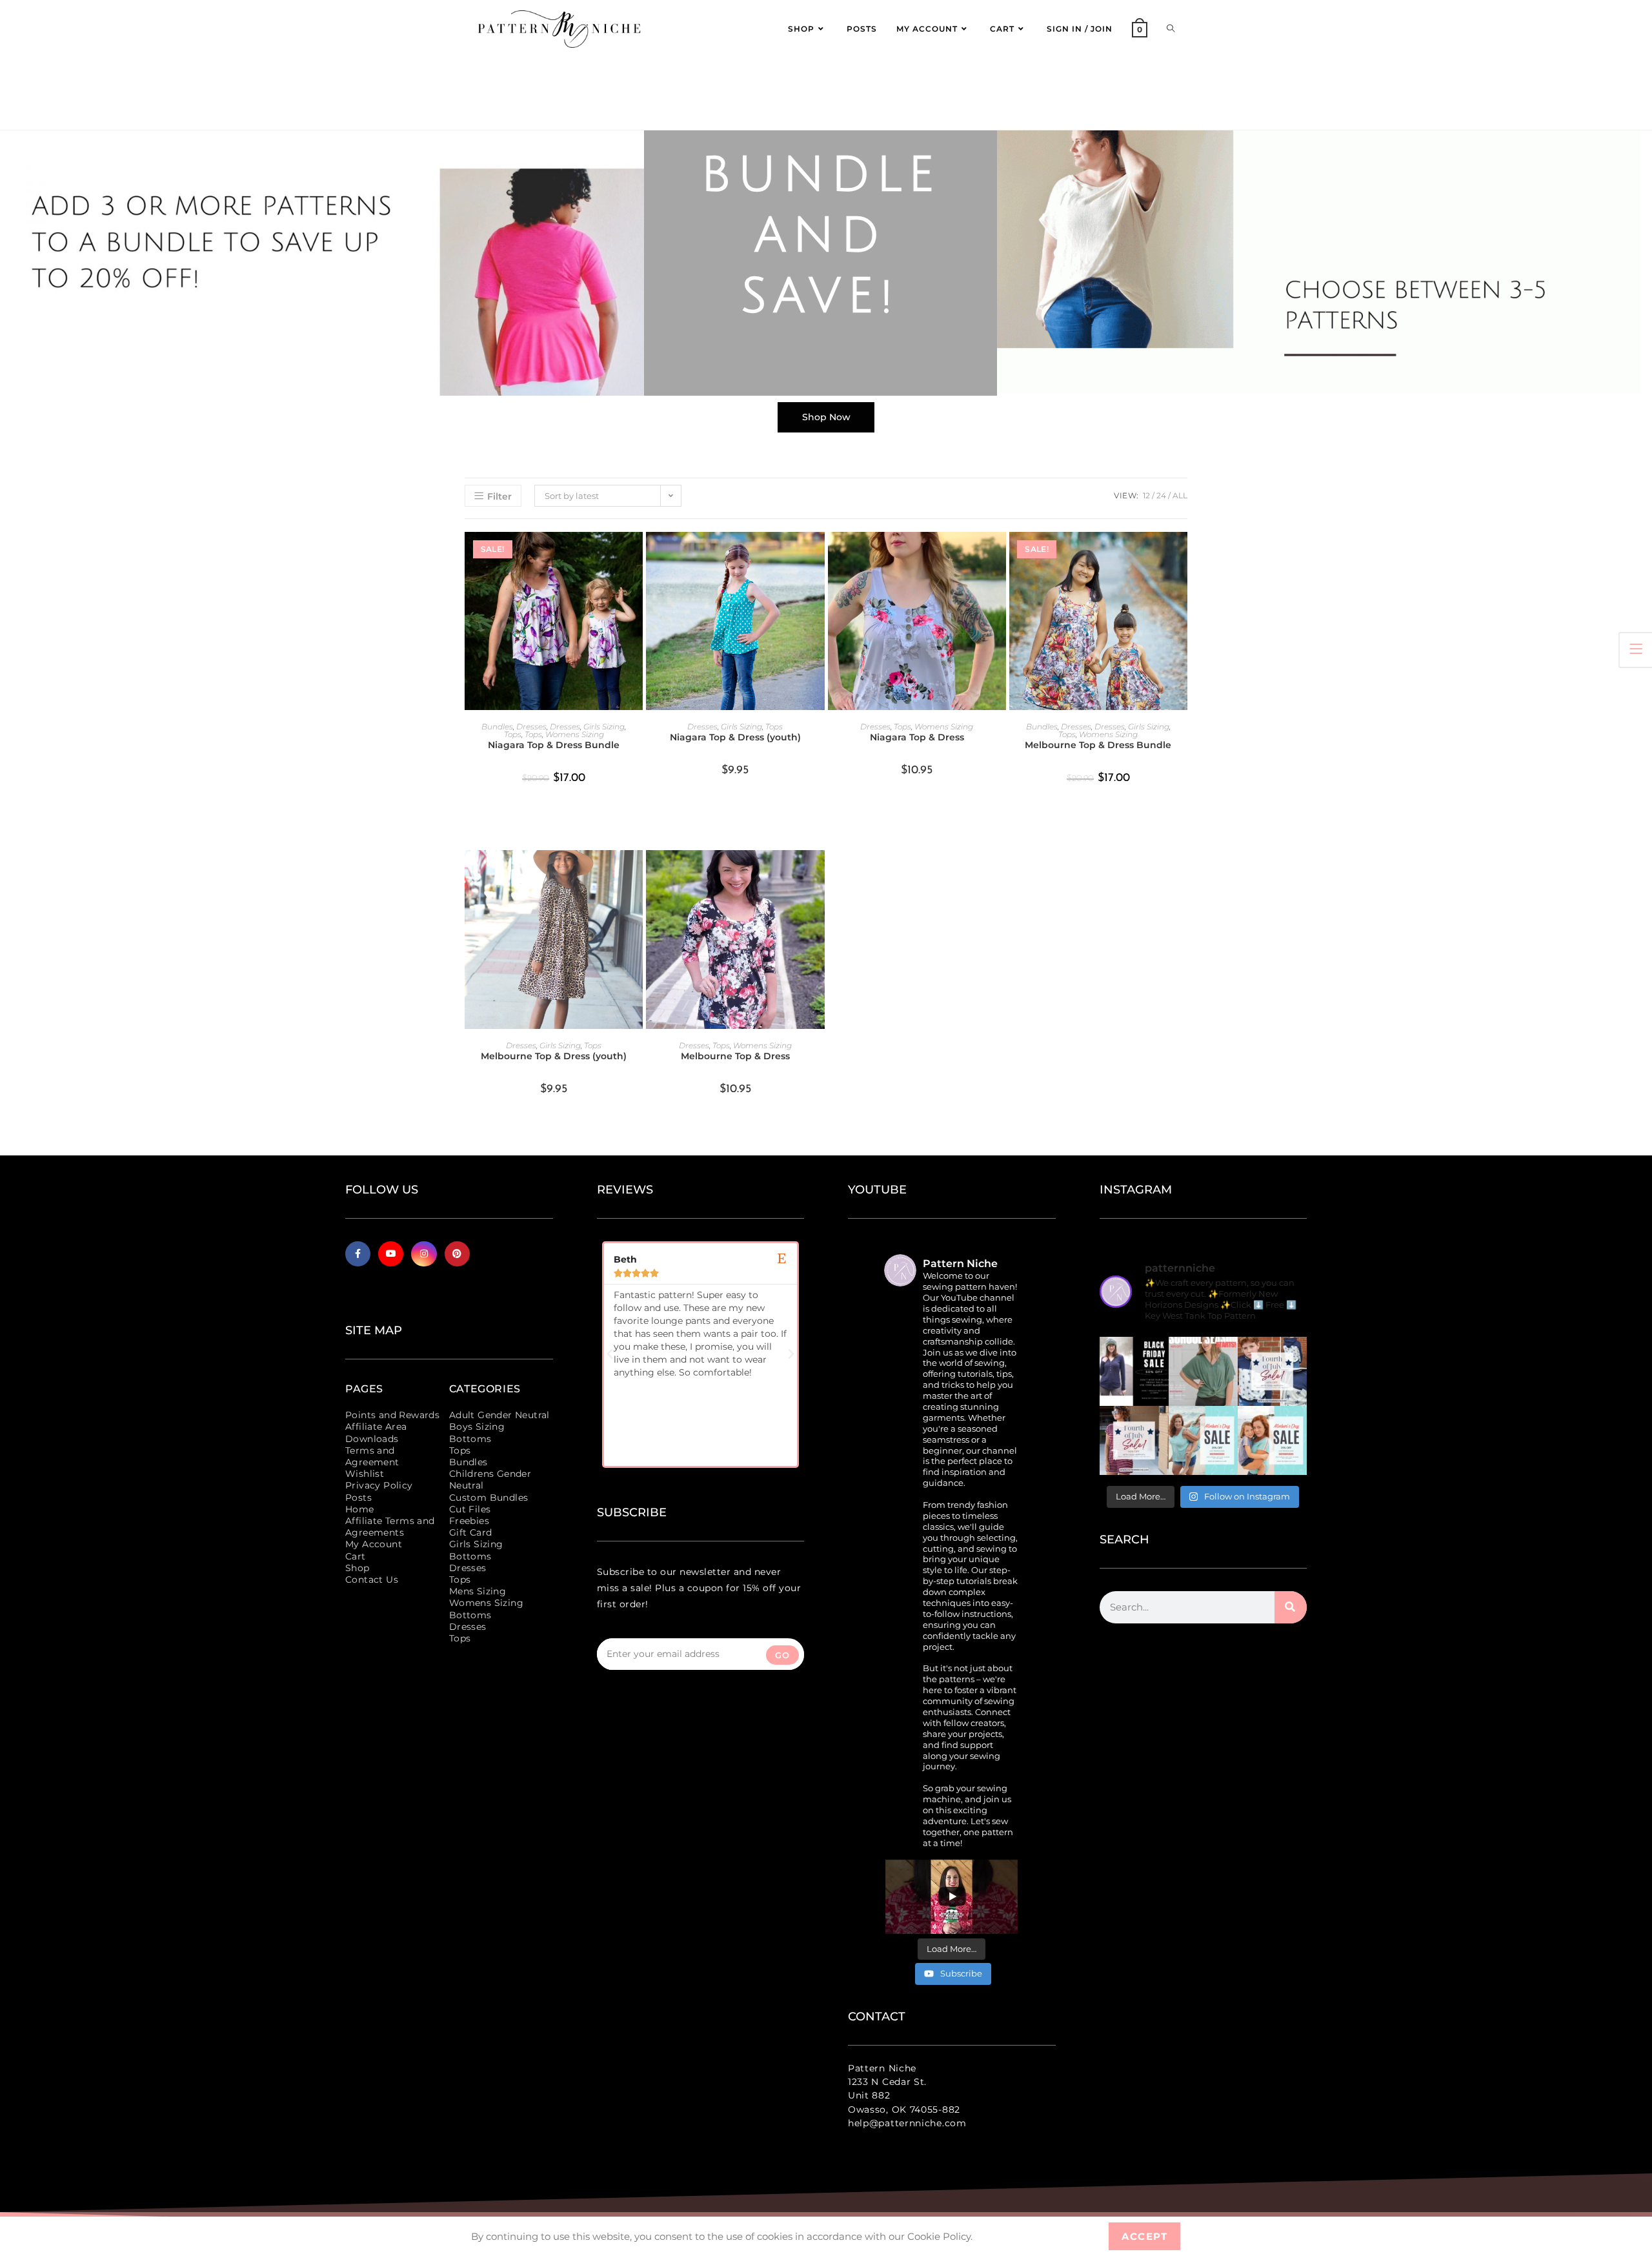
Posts (358, 1498)
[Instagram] (424, 1254)
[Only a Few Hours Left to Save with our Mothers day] (1203, 1440)
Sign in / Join (1080, 29)
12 (1146, 495)
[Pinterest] (457, 1254)
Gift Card (471, 1532)
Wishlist (365, 1474)
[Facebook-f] (358, 1254)
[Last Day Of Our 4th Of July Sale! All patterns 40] (1272, 1371)
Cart (356, 1556)
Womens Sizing (575, 734)
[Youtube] (391, 1254)
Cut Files (470, 1509)
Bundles (497, 727)
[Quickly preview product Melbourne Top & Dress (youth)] (636, 873)
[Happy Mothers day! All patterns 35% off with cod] (1272, 1440)
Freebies (469, 1521)
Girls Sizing (604, 727)
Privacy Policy (379, 1485)
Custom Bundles (489, 1498)
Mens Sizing (478, 1591)
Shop (358, 1568)
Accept (1144, 2236)
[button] (610, 1354)
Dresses (531, 727)
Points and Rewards (392, 1415)
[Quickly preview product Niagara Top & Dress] (1000, 554)
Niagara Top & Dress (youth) (735, 737)
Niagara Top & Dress (917, 737)
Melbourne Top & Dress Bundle (1098, 745)
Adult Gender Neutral (499, 1415)
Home (360, 1509)
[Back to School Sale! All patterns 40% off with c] (1203, 1371)
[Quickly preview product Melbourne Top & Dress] (818, 873)
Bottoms (470, 1439)
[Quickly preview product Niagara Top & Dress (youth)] (818, 554)
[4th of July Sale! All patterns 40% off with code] (1134, 1440)
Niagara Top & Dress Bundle (554, 745)
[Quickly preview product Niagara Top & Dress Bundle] (636, 554)
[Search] (1291, 1607)
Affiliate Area (376, 1427)
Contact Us (372, 1580)
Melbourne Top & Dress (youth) (554, 1056)
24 (1161, 495)
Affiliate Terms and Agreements (390, 1527)
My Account (374, 1544)
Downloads (372, 1439)
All (1180, 495)
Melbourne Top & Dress (735, 1056)
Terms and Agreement (372, 1456)
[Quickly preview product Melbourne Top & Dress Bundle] (1181, 554)
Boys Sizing (477, 1427)
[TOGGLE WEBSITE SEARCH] (1171, 29)
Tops (513, 734)
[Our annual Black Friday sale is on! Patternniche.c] (1134, 1371)
